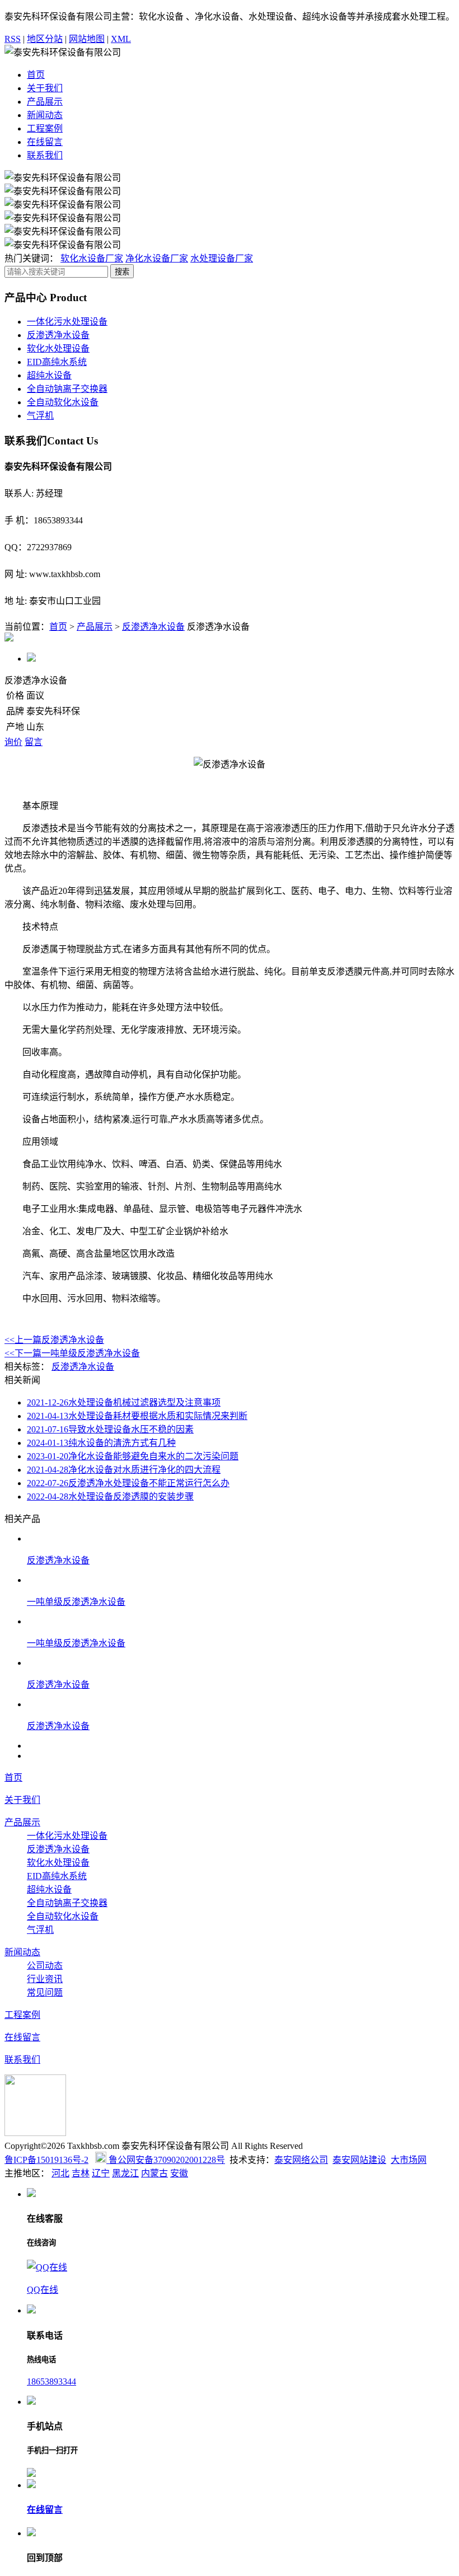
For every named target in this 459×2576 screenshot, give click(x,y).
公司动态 (45, 1966)
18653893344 (51, 2381)
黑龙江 (125, 2173)
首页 (36, 75)
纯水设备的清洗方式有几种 (101, 1443)
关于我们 (45, 88)
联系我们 (45, 155)
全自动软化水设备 (63, 402)
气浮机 (40, 416)
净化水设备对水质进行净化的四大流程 (124, 1470)
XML (121, 39)
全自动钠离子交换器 (67, 389)
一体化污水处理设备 (67, 322)
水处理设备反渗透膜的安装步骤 (110, 1497)
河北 (60, 2173)
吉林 (81, 2173)
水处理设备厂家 (222, 258)
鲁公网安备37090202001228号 (166, 2160)
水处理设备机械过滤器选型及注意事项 (124, 1402)
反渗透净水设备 (58, 335)
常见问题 (45, 1992)
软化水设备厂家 (92, 258)
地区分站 (45, 39)
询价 (13, 742)
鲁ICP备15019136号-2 (46, 2160)
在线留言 (45, 142)
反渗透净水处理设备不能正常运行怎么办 (128, 1483)
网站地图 (87, 39)
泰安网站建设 (359, 2160)
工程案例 (45, 128)
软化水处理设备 (58, 348)
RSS (13, 39)
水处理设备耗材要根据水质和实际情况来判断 (137, 1416)
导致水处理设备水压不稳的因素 (110, 1429)
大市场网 (409, 2160)
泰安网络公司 (301, 2160)
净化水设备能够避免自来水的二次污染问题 (133, 1456)
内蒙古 (154, 2173)
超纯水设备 (49, 375)
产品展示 (45, 102)
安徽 (179, 2173)
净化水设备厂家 (157, 258)
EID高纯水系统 (57, 362)
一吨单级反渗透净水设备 (72, 1353)
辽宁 (101, 2173)
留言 (34, 742)
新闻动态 (45, 115)
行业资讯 (45, 1979)
